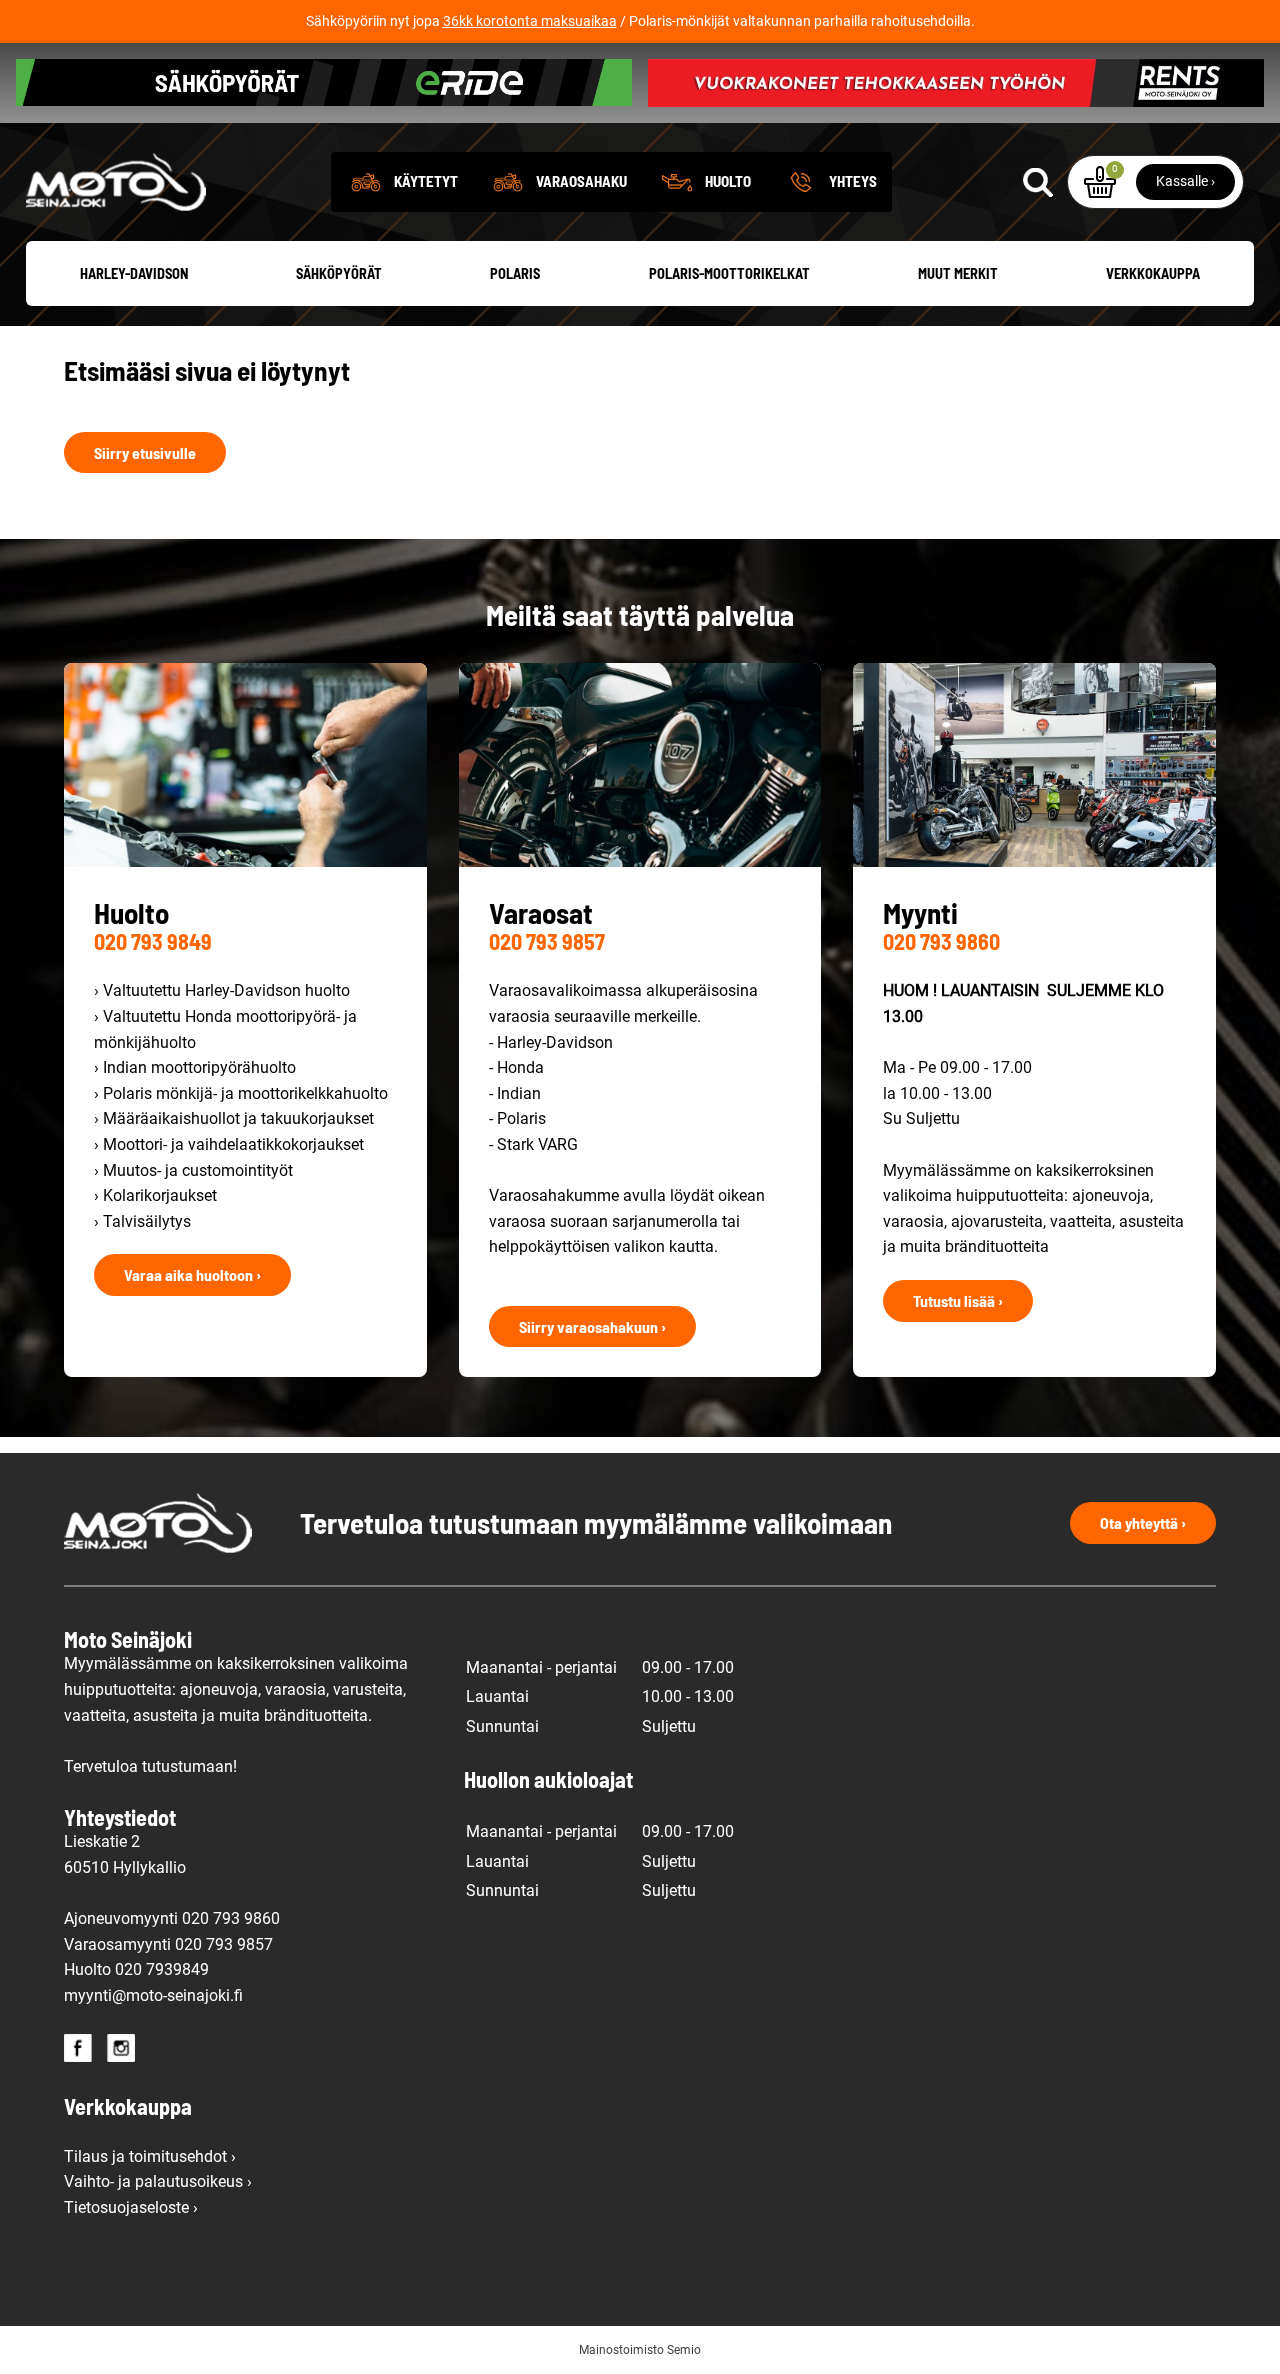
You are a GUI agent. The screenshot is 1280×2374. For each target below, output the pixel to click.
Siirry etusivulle (145, 452)
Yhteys (853, 181)
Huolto (728, 181)
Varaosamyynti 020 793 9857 (168, 1944)
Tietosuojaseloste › (131, 2207)
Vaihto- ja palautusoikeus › (158, 2181)
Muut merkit (958, 273)
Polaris (515, 273)
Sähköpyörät (339, 273)
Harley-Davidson (134, 273)
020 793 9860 (941, 941)
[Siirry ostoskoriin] (1100, 182)
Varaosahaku (581, 181)
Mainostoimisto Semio (640, 2350)
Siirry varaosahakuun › (592, 1326)
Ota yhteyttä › (1143, 1522)
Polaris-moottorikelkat (729, 273)
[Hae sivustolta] (1037, 182)
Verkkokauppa (1153, 273)
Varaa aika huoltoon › (192, 1274)
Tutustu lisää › (958, 1300)
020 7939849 (162, 1969)
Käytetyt (426, 181)
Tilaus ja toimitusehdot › (150, 2156)
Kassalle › (1185, 181)
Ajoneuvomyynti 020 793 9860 (172, 1918)
